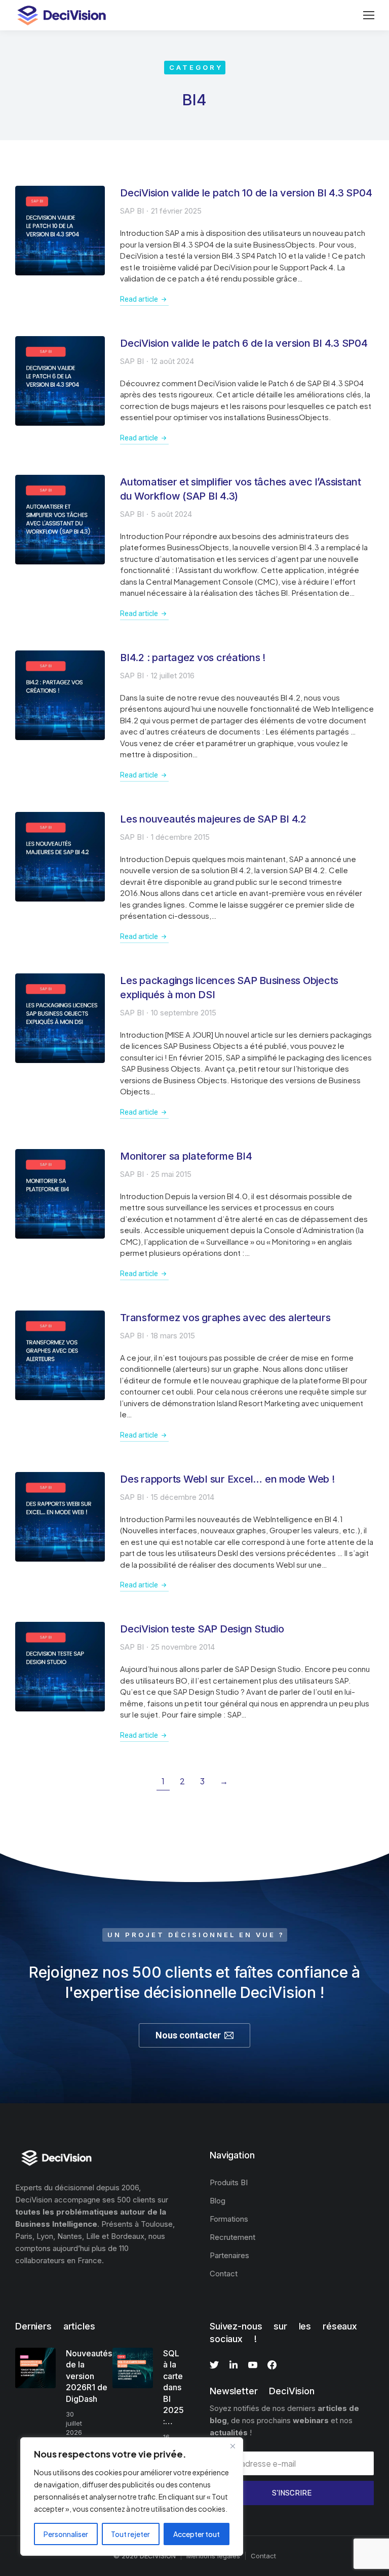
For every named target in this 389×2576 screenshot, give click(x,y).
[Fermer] (232, 2446)
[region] (132, 2497)
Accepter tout (197, 2534)
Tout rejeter (130, 2534)
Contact (263, 2556)
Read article (139, 299)
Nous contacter (188, 2035)
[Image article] (60, 231)
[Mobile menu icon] (369, 15)
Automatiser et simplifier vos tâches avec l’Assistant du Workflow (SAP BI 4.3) (241, 489)
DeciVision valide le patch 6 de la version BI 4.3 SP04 (244, 343)
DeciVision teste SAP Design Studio (202, 1629)
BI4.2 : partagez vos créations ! (193, 658)
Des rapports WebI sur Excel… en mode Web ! (227, 1479)
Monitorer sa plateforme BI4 (186, 1156)
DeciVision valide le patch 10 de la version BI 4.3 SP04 (246, 193)
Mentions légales (213, 2556)
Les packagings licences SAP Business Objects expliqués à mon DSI (229, 988)
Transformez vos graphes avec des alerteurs (225, 1318)
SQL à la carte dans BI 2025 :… (173, 2387)
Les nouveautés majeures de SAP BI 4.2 (213, 819)
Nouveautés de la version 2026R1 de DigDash (89, 2376)
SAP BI (132, 211)
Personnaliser (66, 2534)
